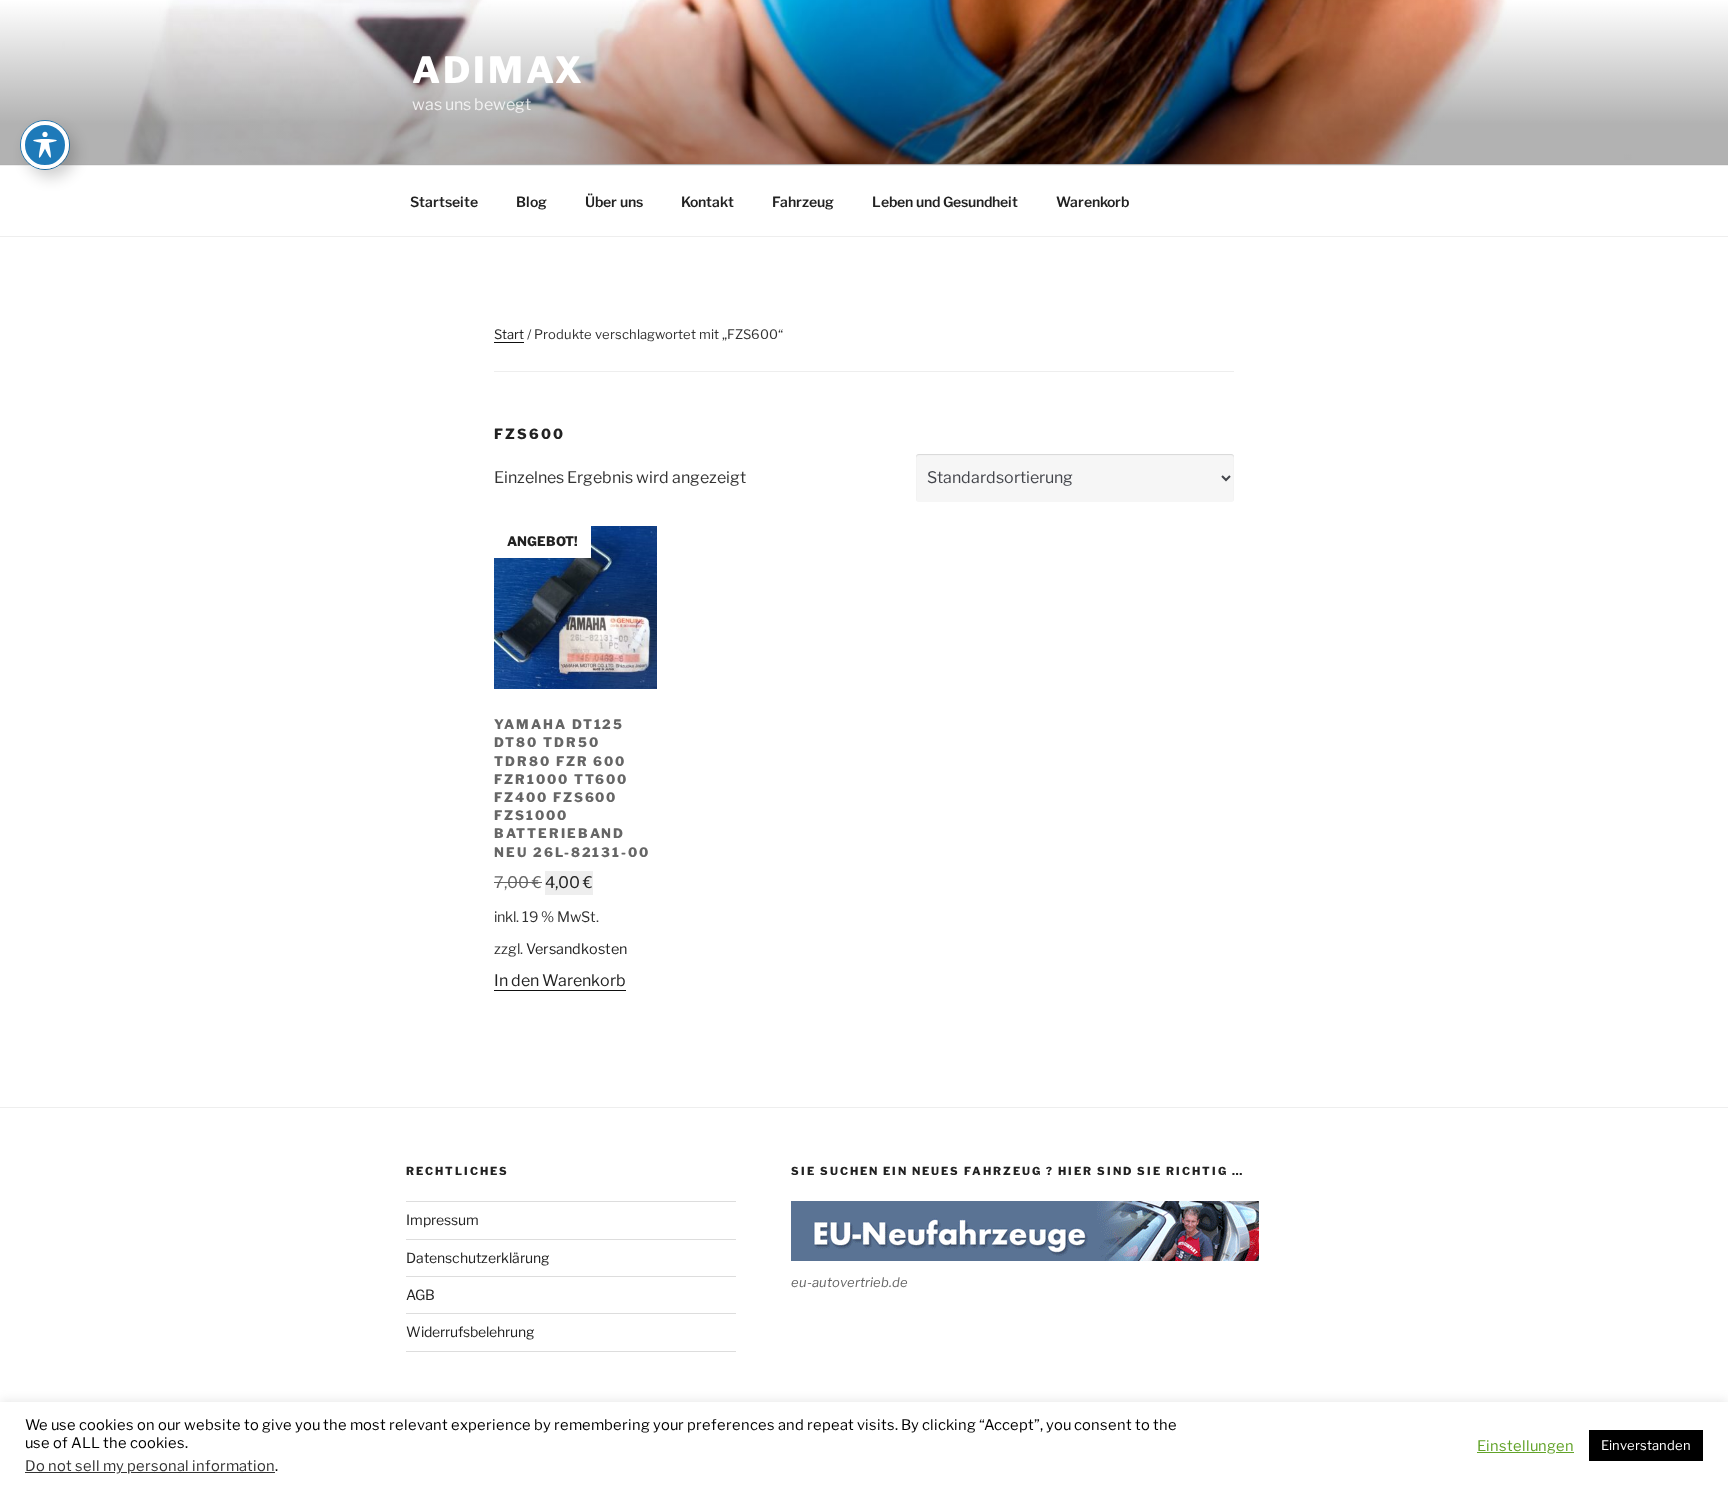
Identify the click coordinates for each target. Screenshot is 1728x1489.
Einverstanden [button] (1646, 1445)
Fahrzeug (803, 201)
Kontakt (707, 201)
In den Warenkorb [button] (560, 980)
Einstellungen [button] (1525, 1446)
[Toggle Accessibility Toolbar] (45, 145)
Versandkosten (576, 949)
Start (509, 334)
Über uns (614, 201)
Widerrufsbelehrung (470, 1331)
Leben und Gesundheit (945, 201)
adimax (498, 70)
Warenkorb (1092, 201)
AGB (420, 1294)
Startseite (444, 201)
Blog (531, 201)
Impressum (442, 1219)
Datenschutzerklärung (477, 1257)
